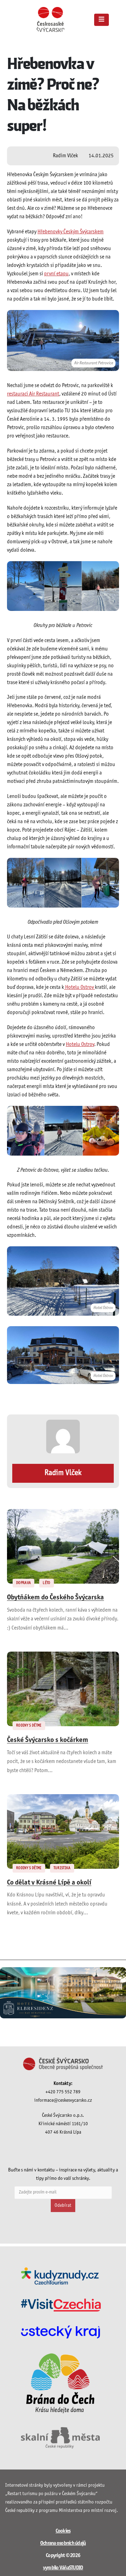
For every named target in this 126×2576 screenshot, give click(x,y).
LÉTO (46, 1583)
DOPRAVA (23, 1583)
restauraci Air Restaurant (33, 394)
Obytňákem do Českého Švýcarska (55, 1598)
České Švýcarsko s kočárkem (48, 1740)
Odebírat (63, 2206)
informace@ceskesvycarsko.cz (63, 2100)
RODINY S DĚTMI (29, 1726)
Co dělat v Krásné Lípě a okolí (49, 1883)
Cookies (63, 2531)
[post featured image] (63, 1546)
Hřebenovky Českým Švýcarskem (71, 232)
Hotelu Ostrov (79, 987)
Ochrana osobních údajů (63, 2543)
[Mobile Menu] (101, 20)
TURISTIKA (62, 1868)
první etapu (56, 274)
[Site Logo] (50, 19)
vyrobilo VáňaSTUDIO (63, 2568)
